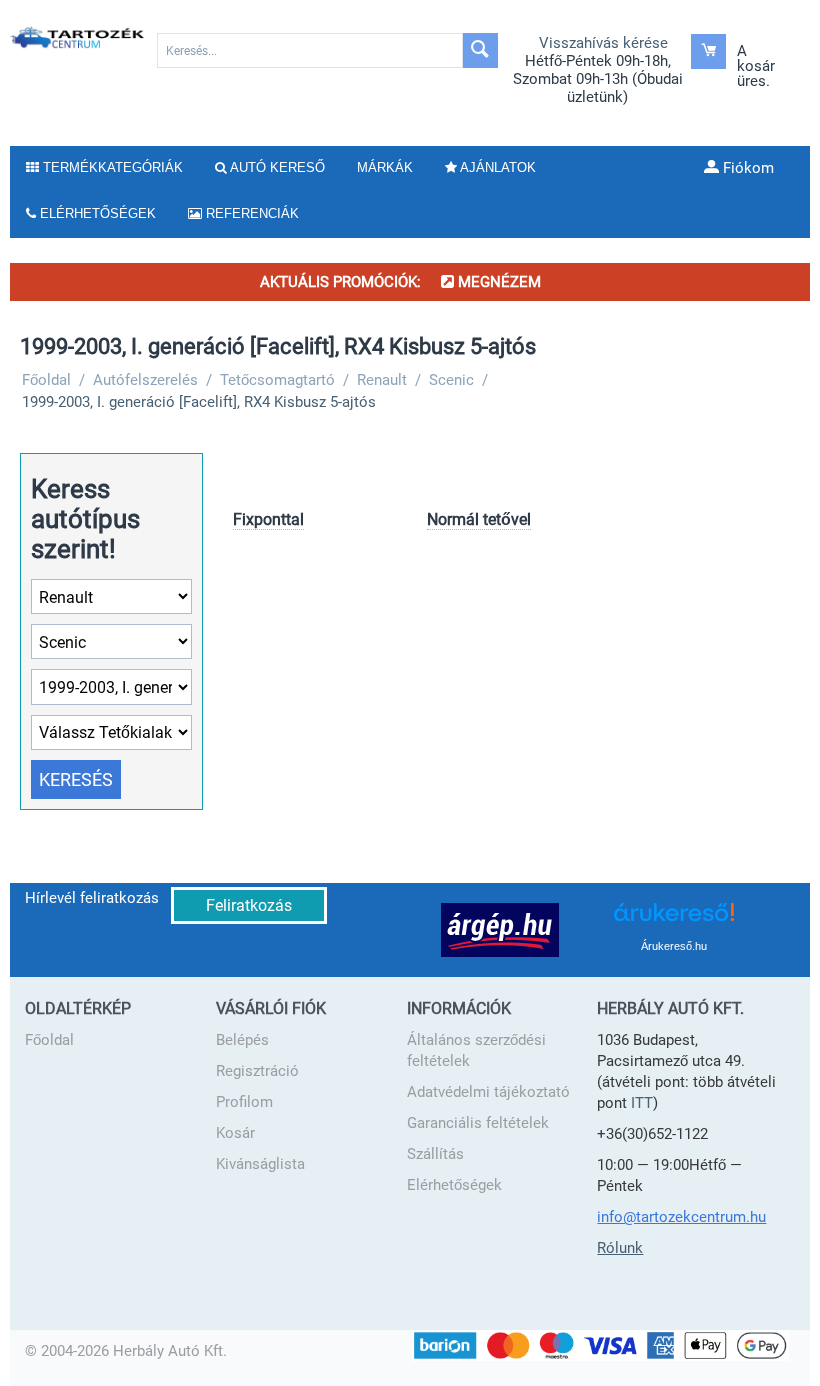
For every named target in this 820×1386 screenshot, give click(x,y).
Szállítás (435, 1154)
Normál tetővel (479, 519)
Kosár (235, 1133)
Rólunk (620, 1248)
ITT (642, 1103)
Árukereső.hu (674, 946)
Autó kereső (276, 167)
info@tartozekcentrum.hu (681, 1217)
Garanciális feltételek (478, 1123)
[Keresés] (480, 50)
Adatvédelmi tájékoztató (488, 1092)
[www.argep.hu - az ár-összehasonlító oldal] (500, 929)
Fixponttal (268, 519)
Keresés (76, 779)
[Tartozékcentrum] (78, 37)
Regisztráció (257, 1071)
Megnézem (497, 282)
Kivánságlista (260, 1164)
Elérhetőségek (454, 1185)
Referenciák (250, 213)
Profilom (244, 1102)
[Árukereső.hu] (674, 919)
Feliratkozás (249, 905)
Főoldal (49, 1040)
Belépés (242, 1040)
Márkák (385, 167)
